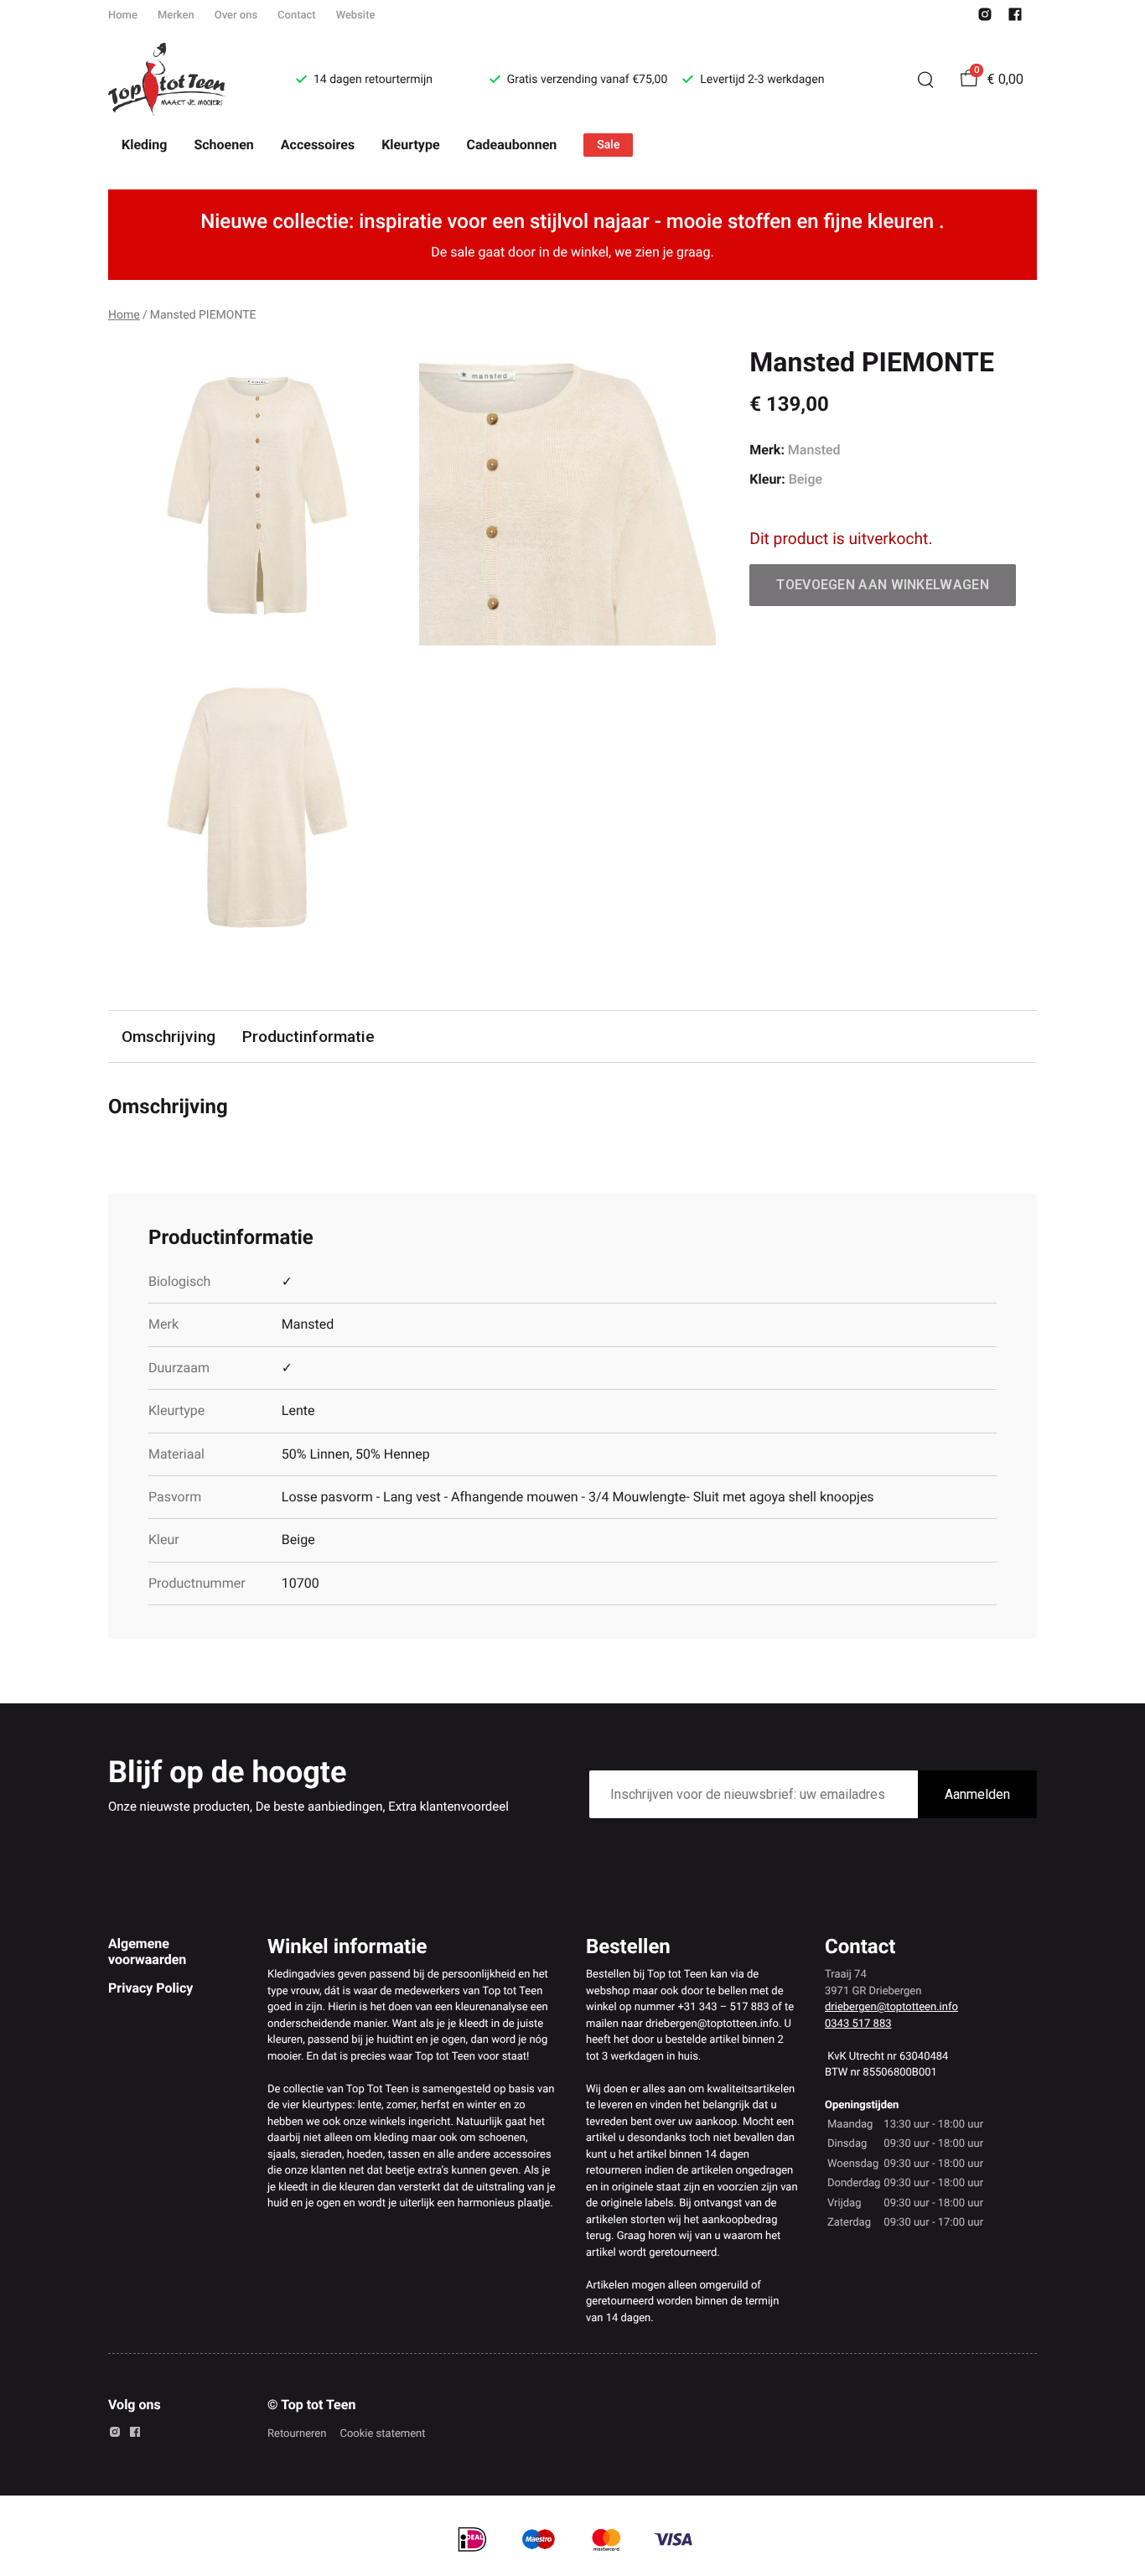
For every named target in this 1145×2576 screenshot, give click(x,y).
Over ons (236, 16)
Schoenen (223, 145)
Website (356, 16)
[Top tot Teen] (182, 80)
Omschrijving (168, 1037)
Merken (176, 16)
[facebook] (1015, 18)
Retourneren (297, 2434)
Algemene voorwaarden (147, 1951)
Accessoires (318, 145)
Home (123, 16)
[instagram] (985, 18)
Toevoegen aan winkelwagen (883, 585)
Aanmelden (977, 1794)
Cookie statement (382, 2434)
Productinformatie (308, 1037)
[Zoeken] (925, 80)
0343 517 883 (858, 2024)
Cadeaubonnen (512, 145)
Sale (608, 145)
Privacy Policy (150, 1988)
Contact (297, 16)
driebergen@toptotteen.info (891, 2007)
